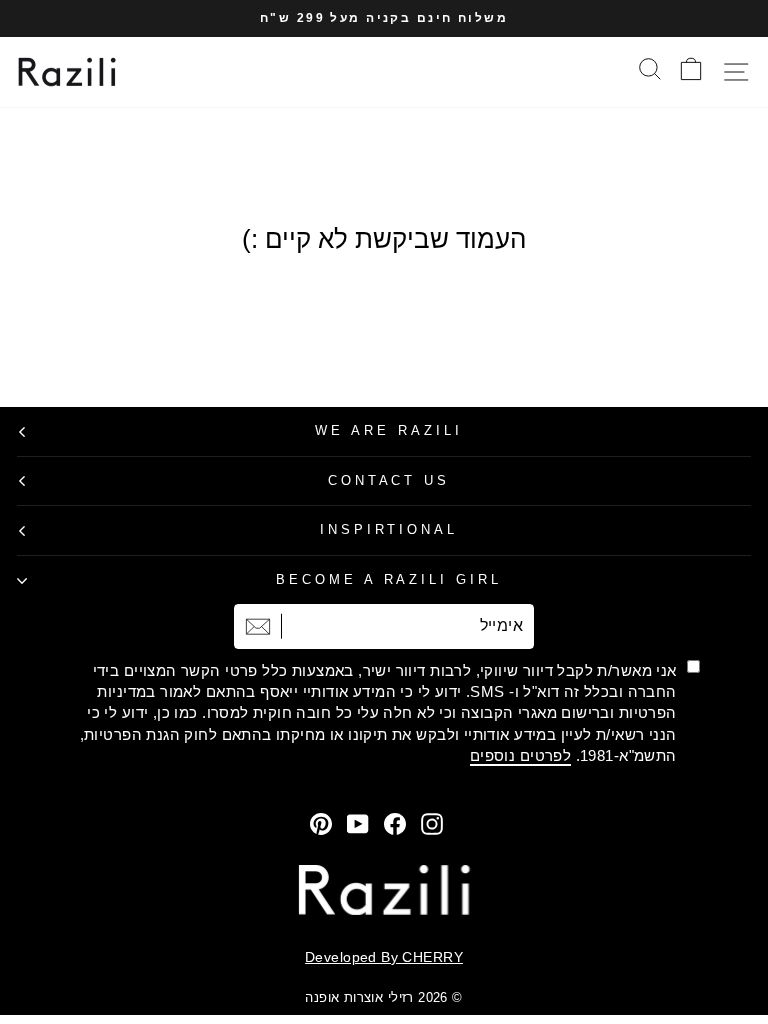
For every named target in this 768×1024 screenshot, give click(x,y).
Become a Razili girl (389, 579)
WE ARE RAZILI (389, 430)
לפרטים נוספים (520, 755)
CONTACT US (389, 480)
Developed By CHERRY (384, 957)
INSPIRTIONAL (389, 529)
